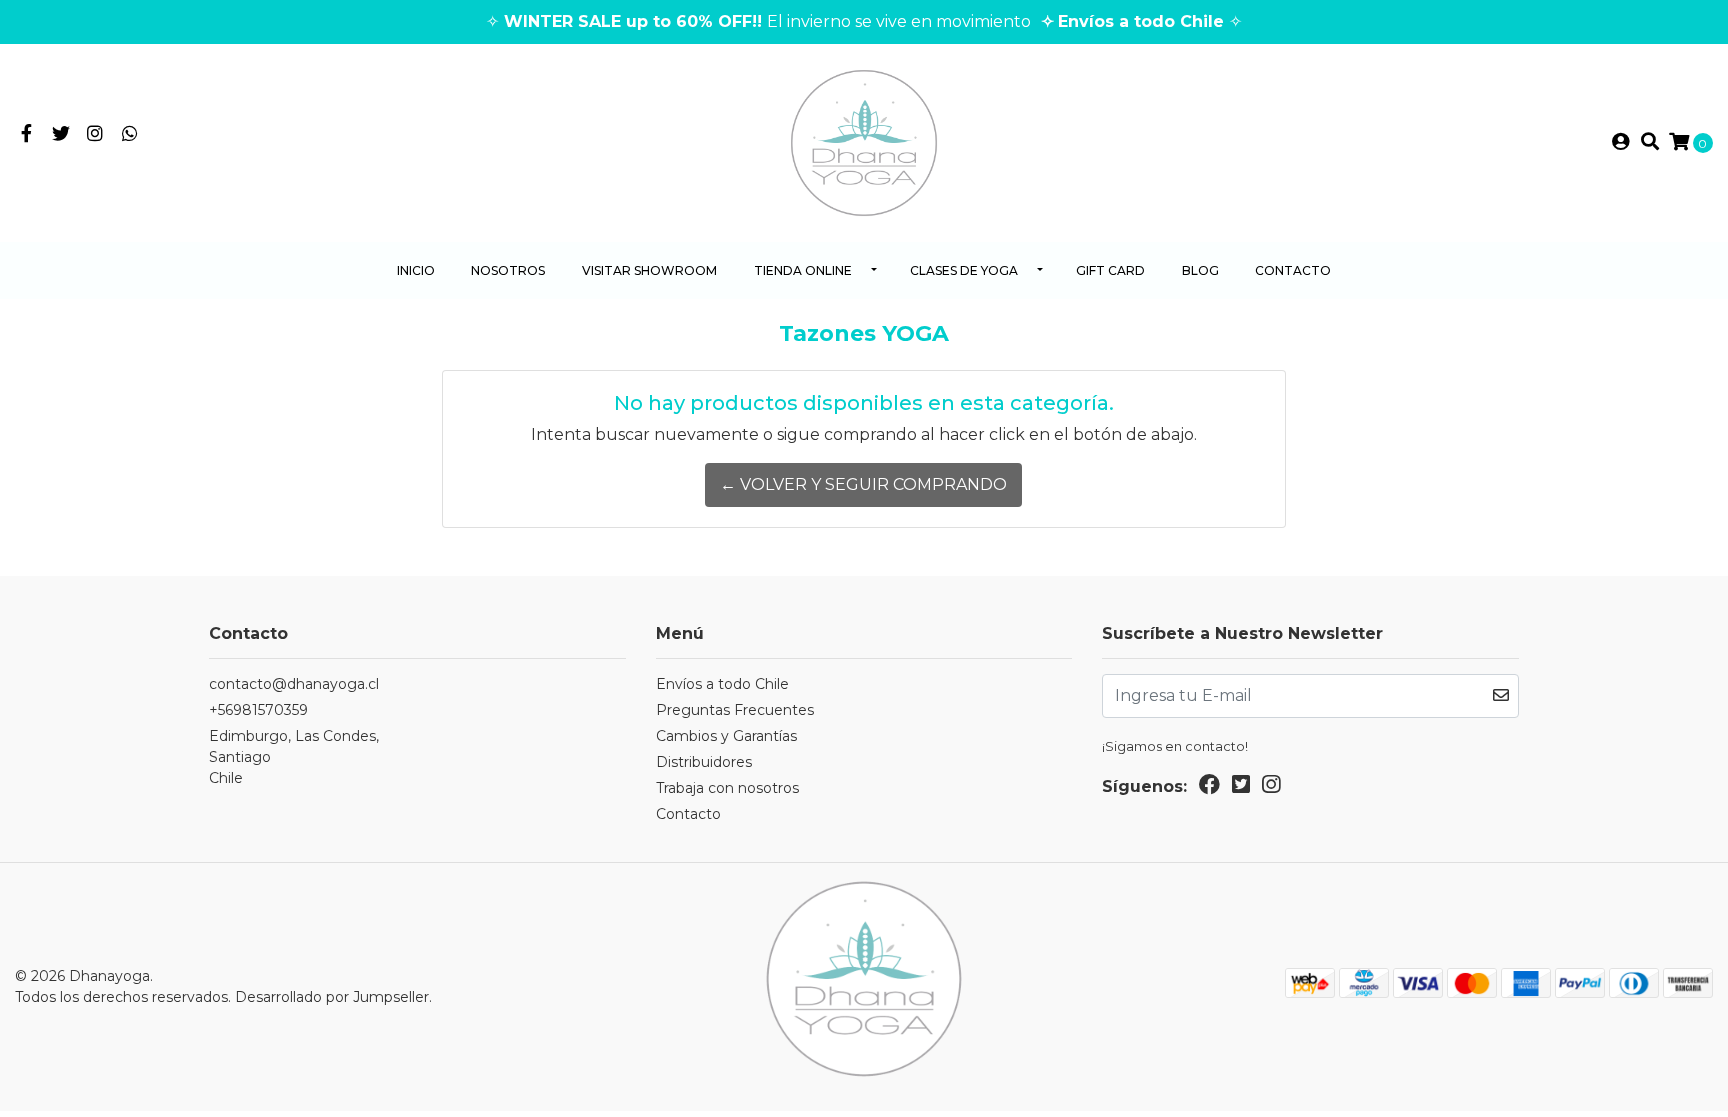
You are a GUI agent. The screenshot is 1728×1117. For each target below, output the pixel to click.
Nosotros (508, 270)
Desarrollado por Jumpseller (332, 997)
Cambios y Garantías (726, 736)
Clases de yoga (964, 270)
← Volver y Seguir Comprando (863, 484)
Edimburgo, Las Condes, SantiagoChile (294, 757)
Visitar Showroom (649, 270)
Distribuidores (704, 762)
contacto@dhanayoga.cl (294, 684)
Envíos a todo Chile (722, 684)
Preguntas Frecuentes (735, 710)
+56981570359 (258, 710)
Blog (1200, 270)
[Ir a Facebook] (26, 134)
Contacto (1293, 270)
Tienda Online (803, 270)
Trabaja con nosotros (727, 788)
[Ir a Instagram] (95, 134)
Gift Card (1110, 270)
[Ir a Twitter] (61, 134)
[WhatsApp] (130, 134)
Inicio (416, 270)
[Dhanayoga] (864, 141)
